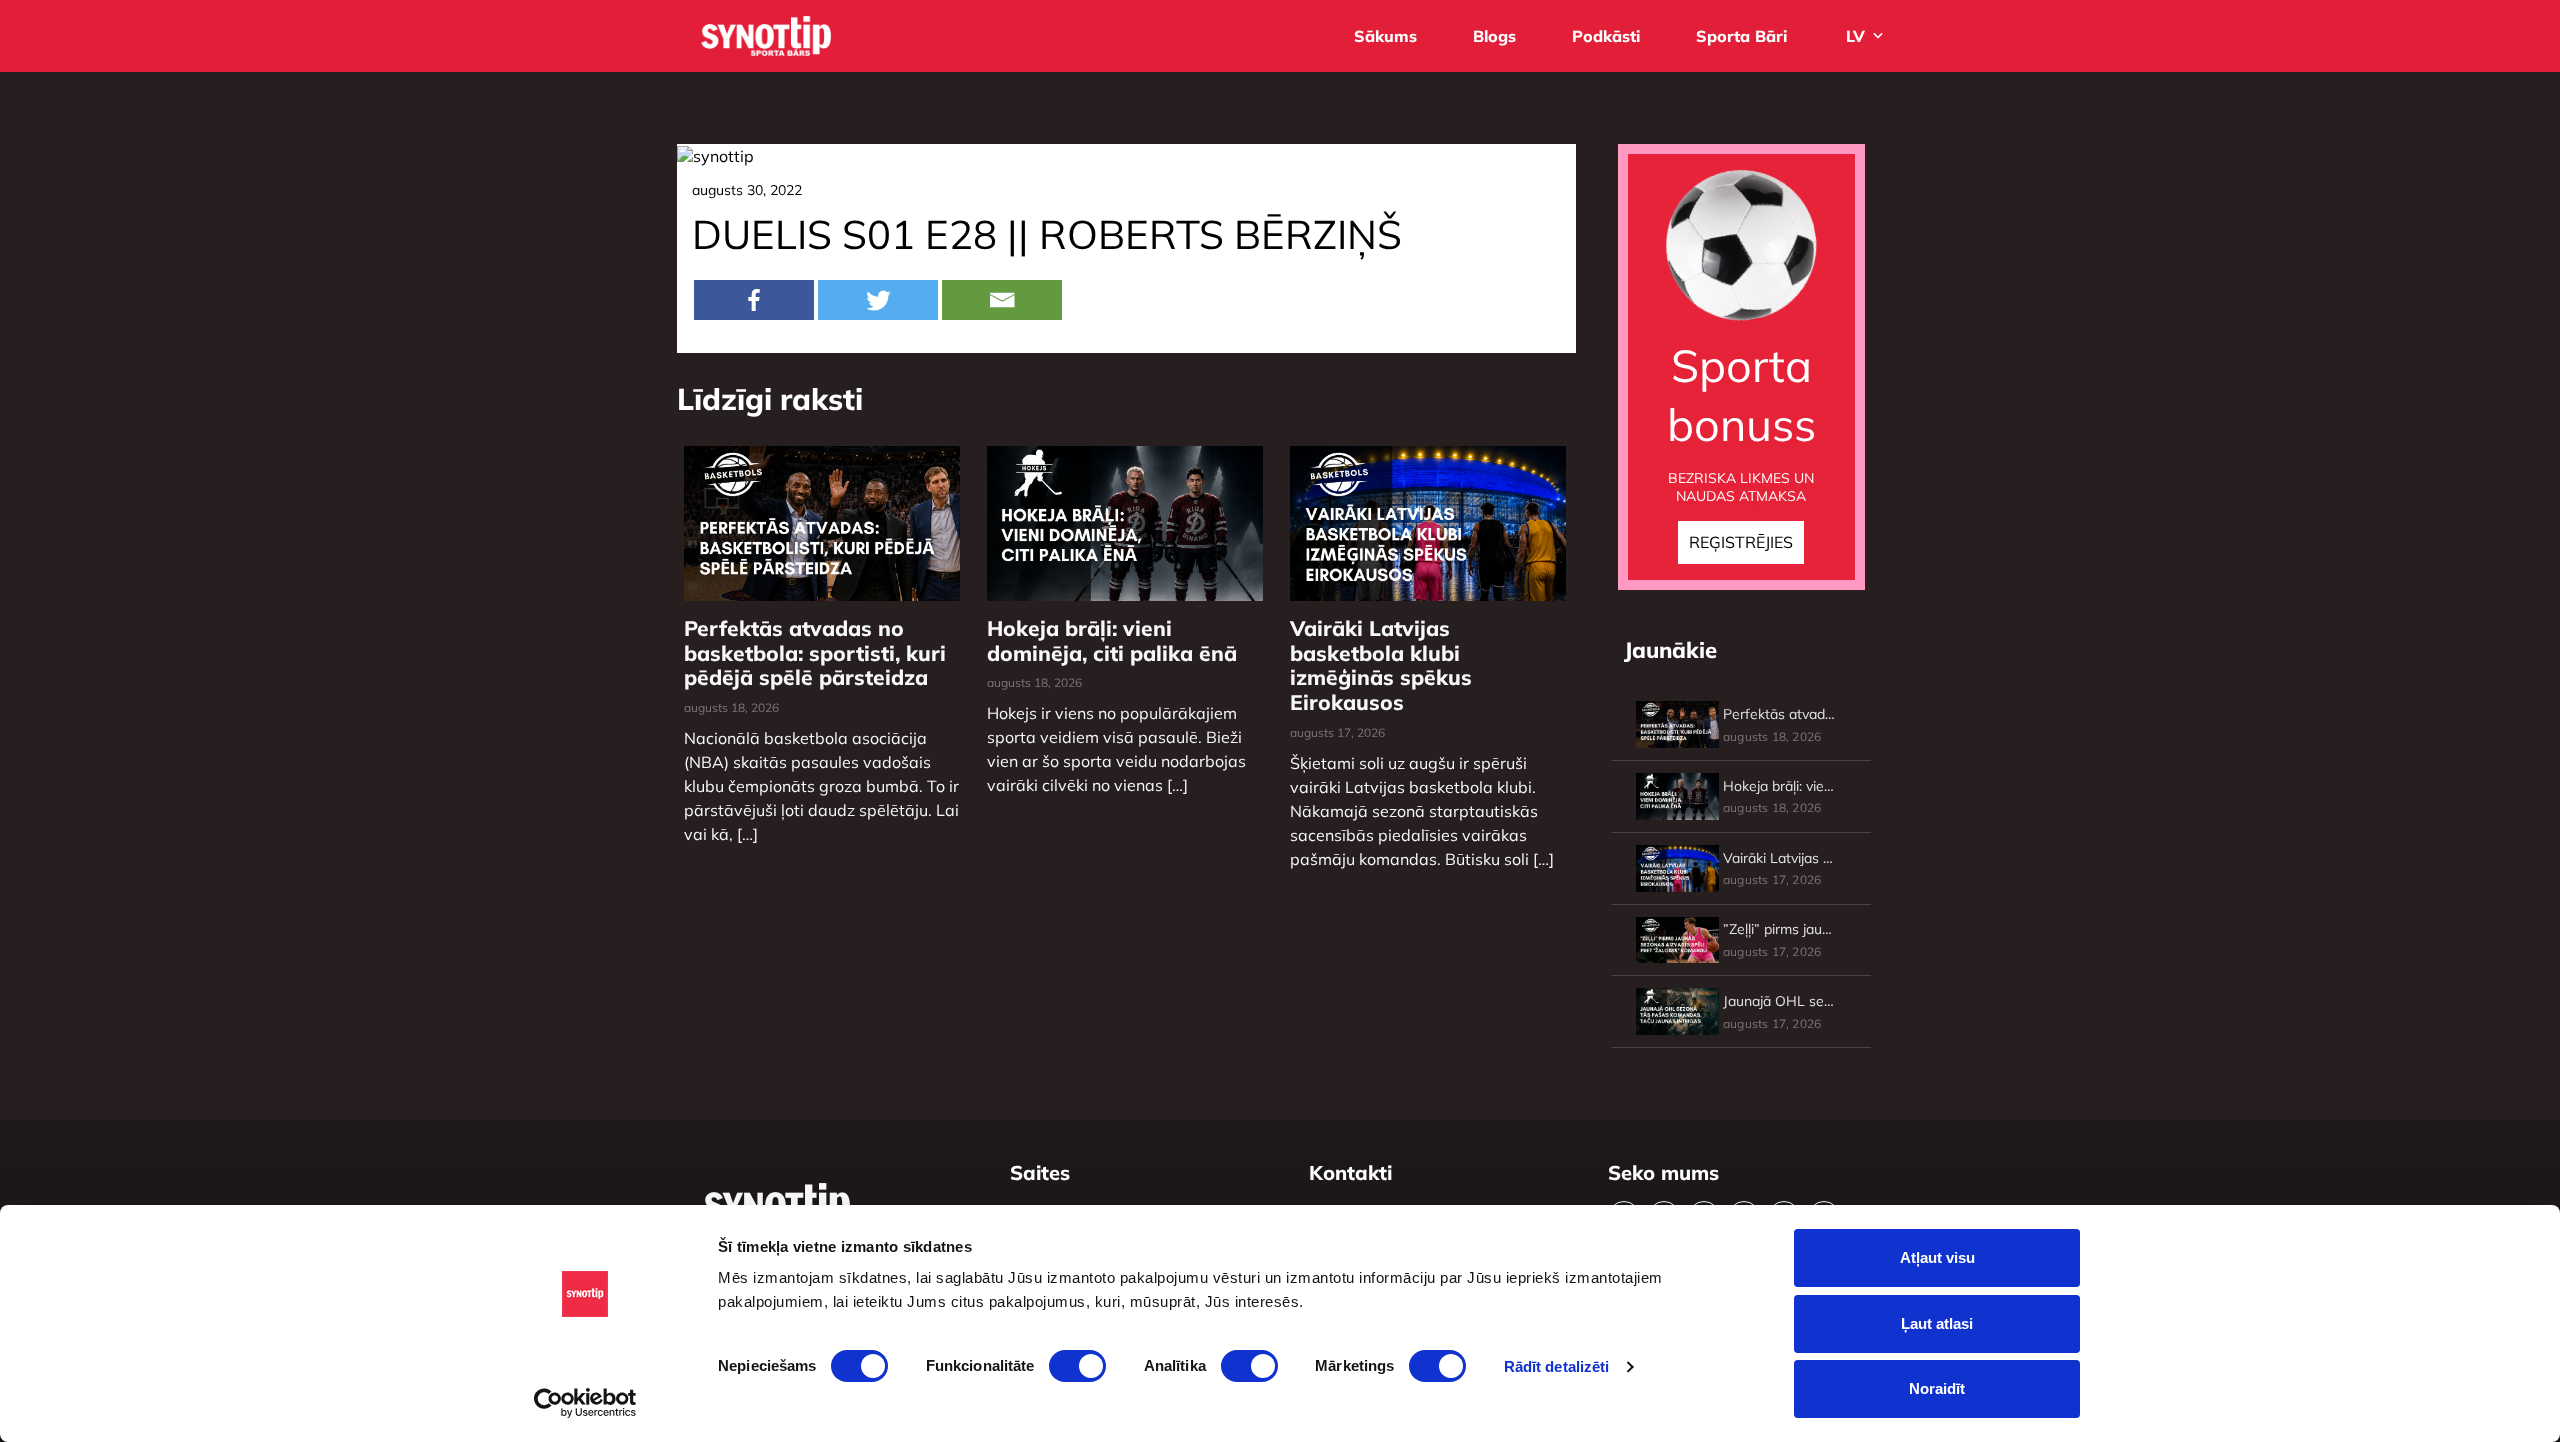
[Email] (1002, 300)
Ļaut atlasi (1937, 1323)
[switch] (1077, 1366)
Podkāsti (1606, 36)
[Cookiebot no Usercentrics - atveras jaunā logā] (585, 1403)
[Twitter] (878, 300)
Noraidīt (1937, 1388)
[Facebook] (754, 300)
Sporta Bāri (1741, 36)
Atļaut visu (1937, 1257)
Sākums (1385, 36)
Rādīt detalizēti (1557, 1366)
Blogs (1494, 36)
